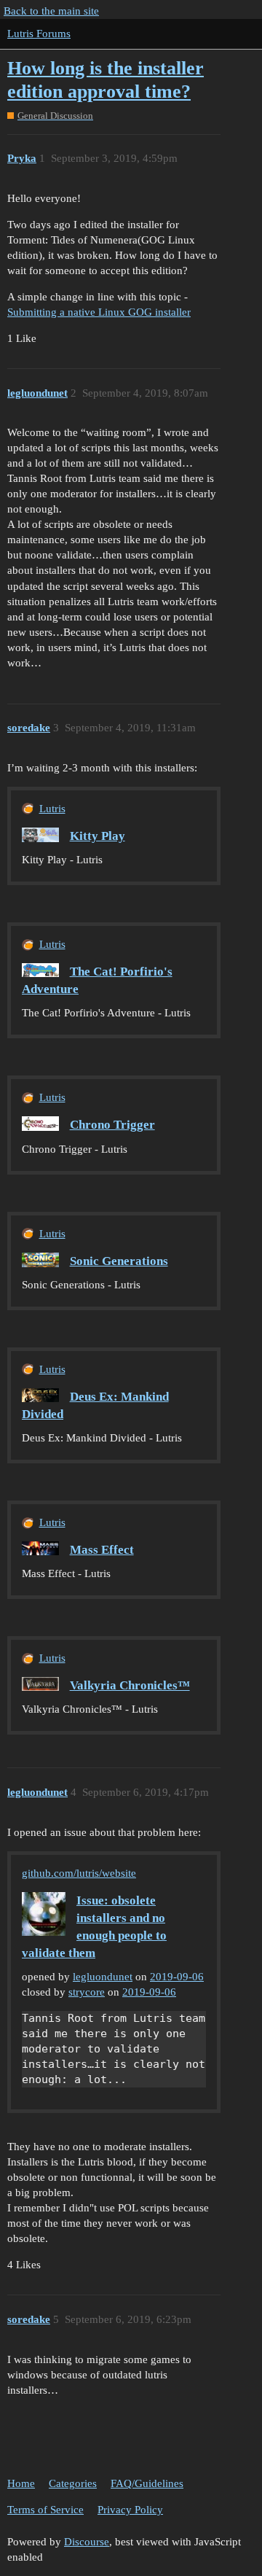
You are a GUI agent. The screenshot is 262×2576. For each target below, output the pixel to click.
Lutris (52, 809)
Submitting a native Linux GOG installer (99, 312)
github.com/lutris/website (79, 1873)
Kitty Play (98, 836)
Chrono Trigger (112, 1125)
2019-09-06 (177, 1977)
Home (21, 2483)
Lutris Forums (39, 34)
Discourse (87, 2542)
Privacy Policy (130, 2510)
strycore (87, 1992)
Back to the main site (51, 11)
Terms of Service (45, 2510)
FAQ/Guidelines (147, 2483)
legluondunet (103, 1977)
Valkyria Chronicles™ (130, 1685)
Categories (73, 2483)
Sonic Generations (119, 1261)
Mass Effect (102, 1550)
